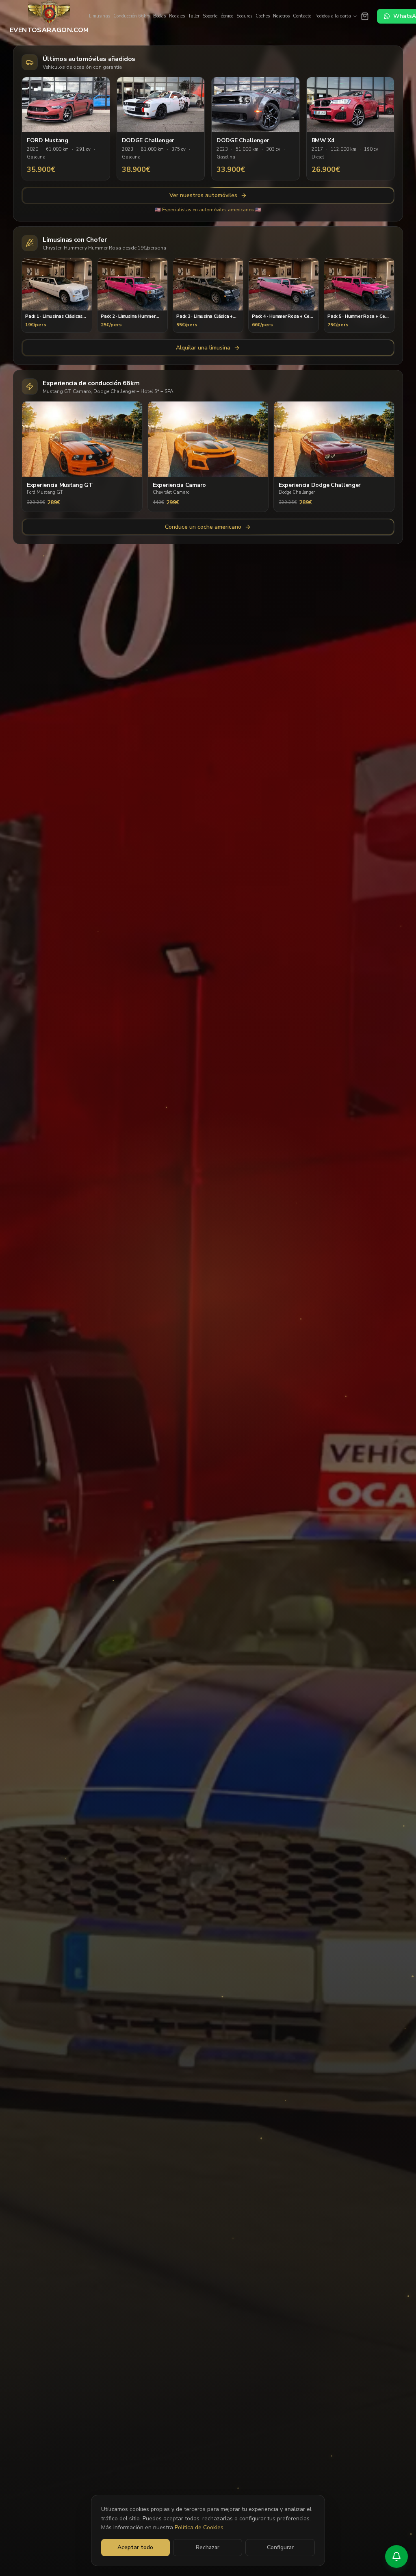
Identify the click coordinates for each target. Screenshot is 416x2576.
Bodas (159, 16)
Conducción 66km (132, 16)
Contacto (302, 16)
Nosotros (281, 16)
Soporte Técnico (218, 16)
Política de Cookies (199, 2527)
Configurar (280, 2547)
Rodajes (177, 16)
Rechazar (208, 2547)
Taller (194, 16)
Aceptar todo (135, 2547)
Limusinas (100, 16)
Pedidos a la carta (333, 16)
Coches (263, 16)
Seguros (244, 16)
